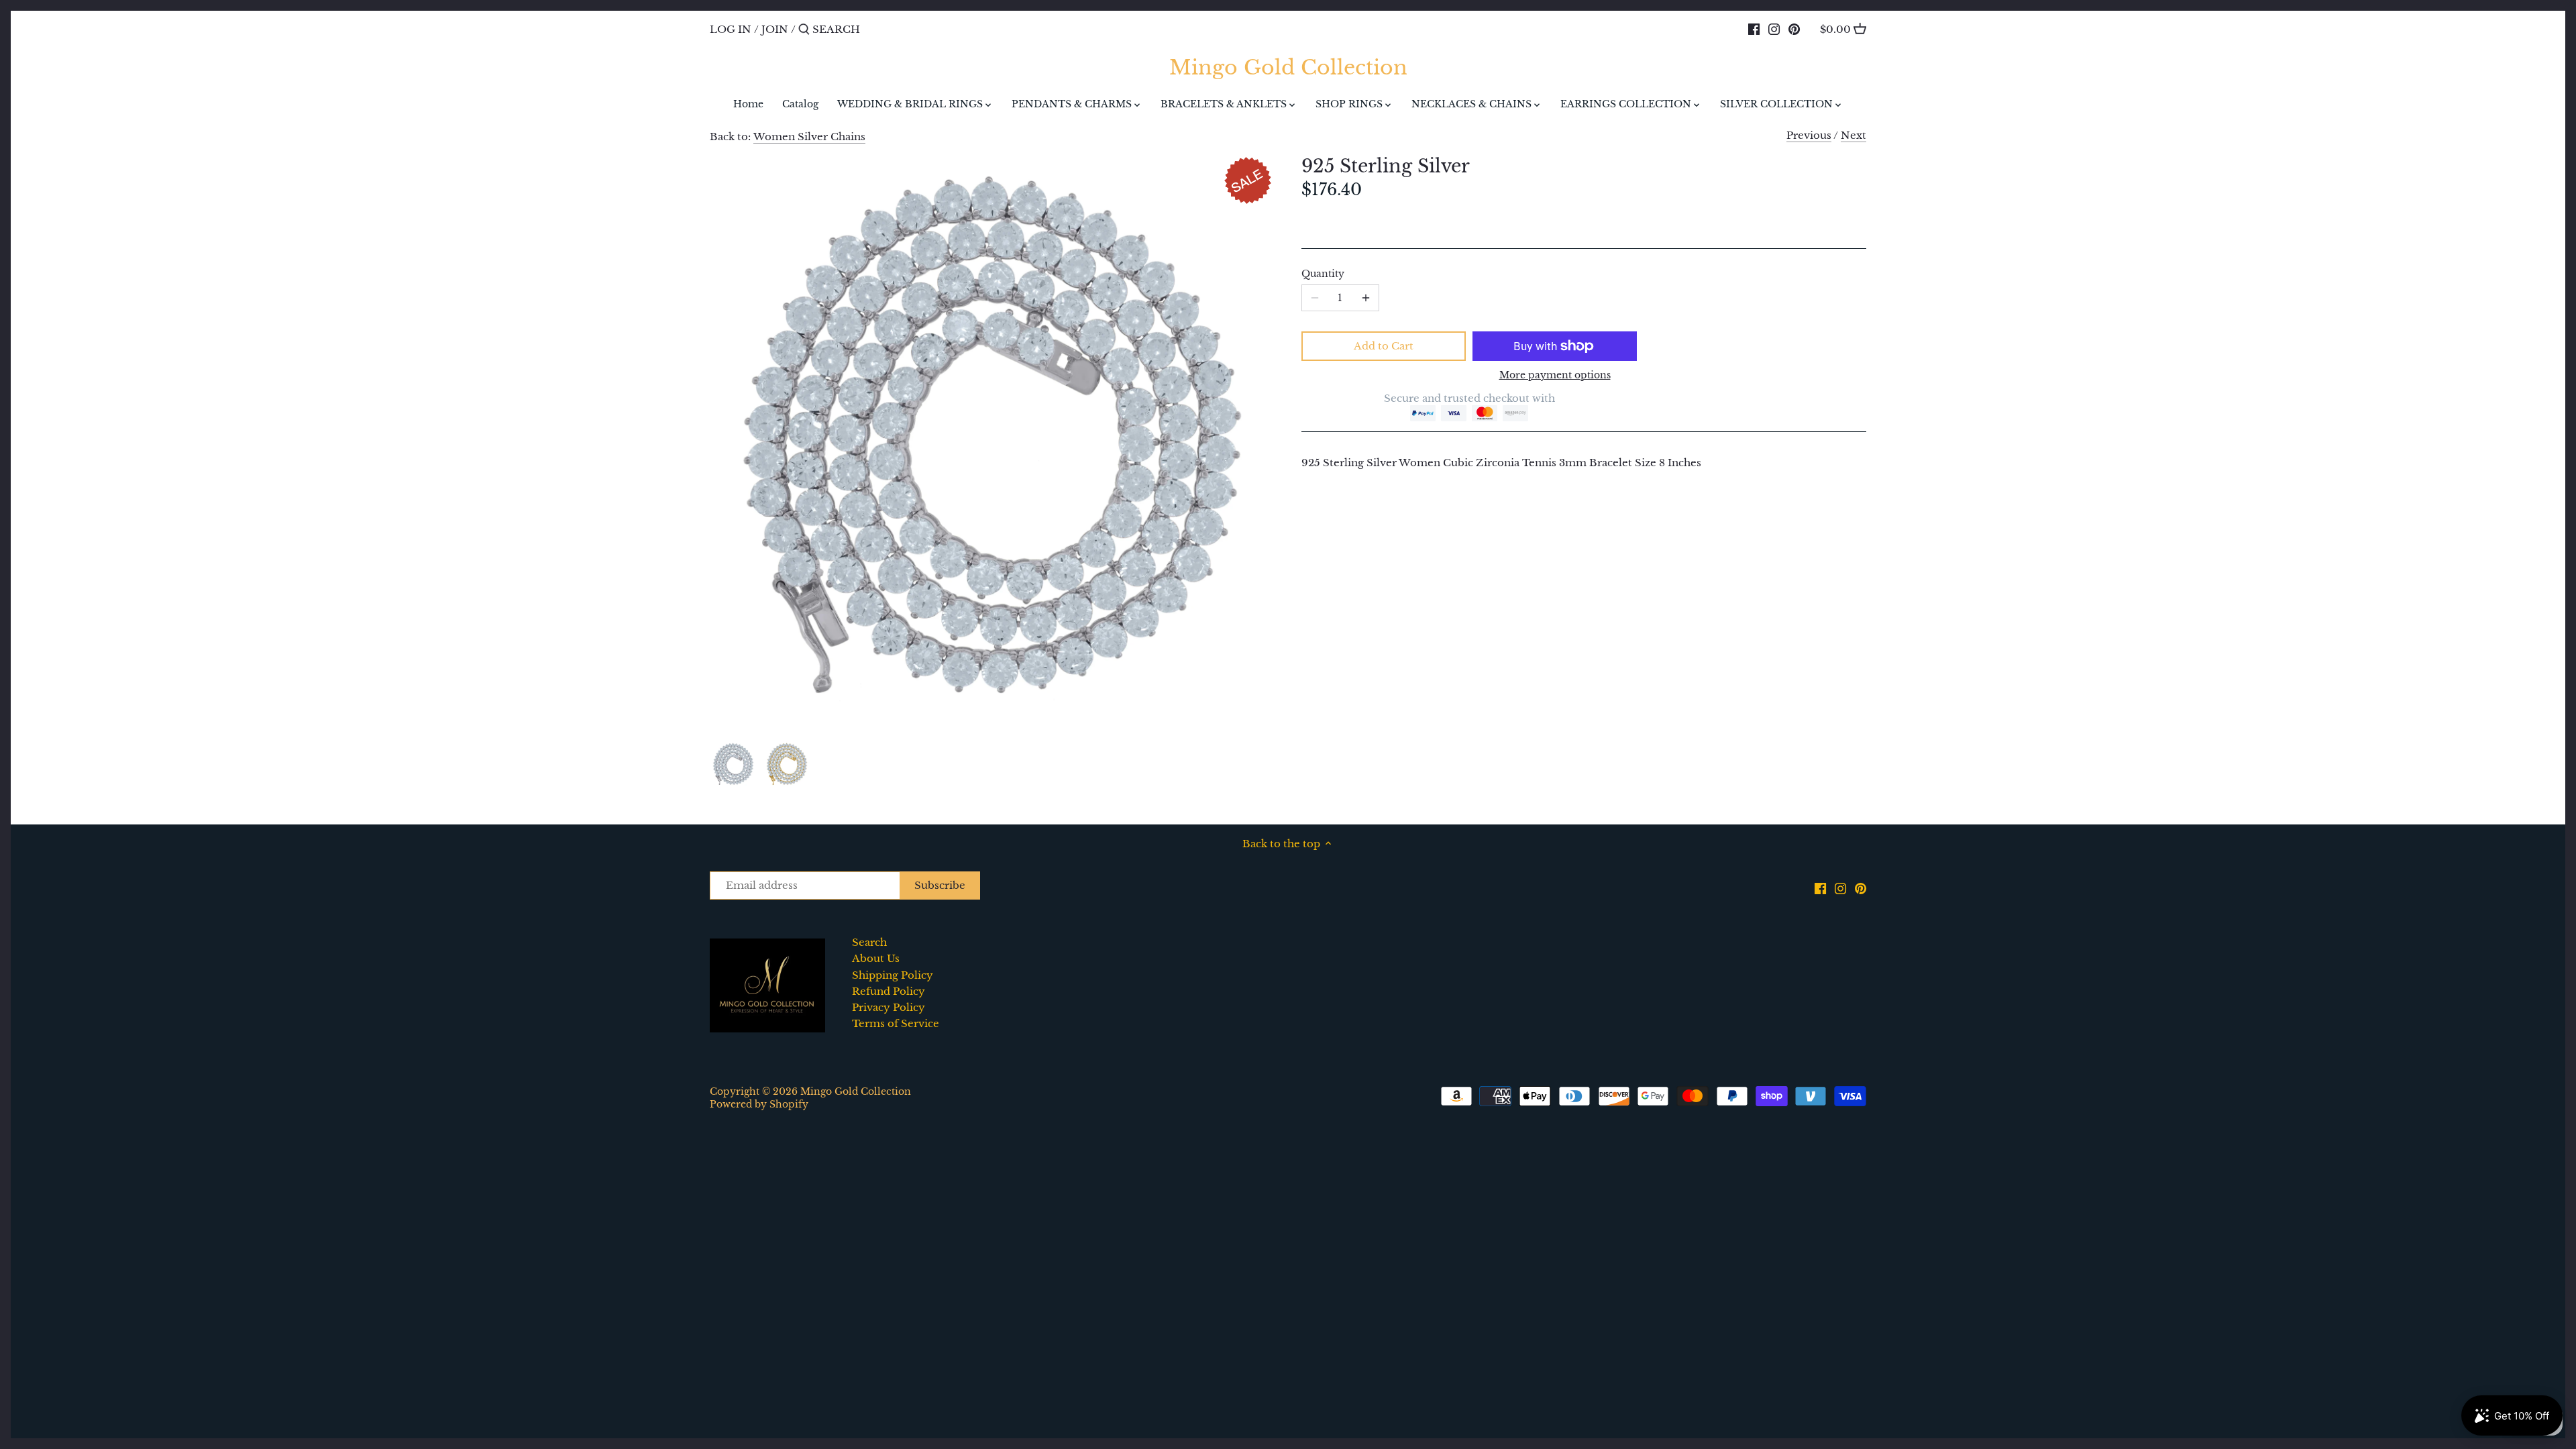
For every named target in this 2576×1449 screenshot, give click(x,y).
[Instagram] (1774, 29)
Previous (1809, 135)
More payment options (1555, 375)
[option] (733, 764)
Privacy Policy (889, 1007)
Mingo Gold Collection (1288, 68)
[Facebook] (1754, 29)
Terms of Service (896, 1023)
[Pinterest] (1794, 29)
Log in (731, 29)
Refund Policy (889, 991)
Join (775, 29)
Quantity (1323, 274)
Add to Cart (1384, 346)
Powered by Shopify (759, 1105)
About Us (876, 958)
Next (1854, 135)
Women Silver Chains (809, 137)
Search (869, 942)
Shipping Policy (893, 975)
